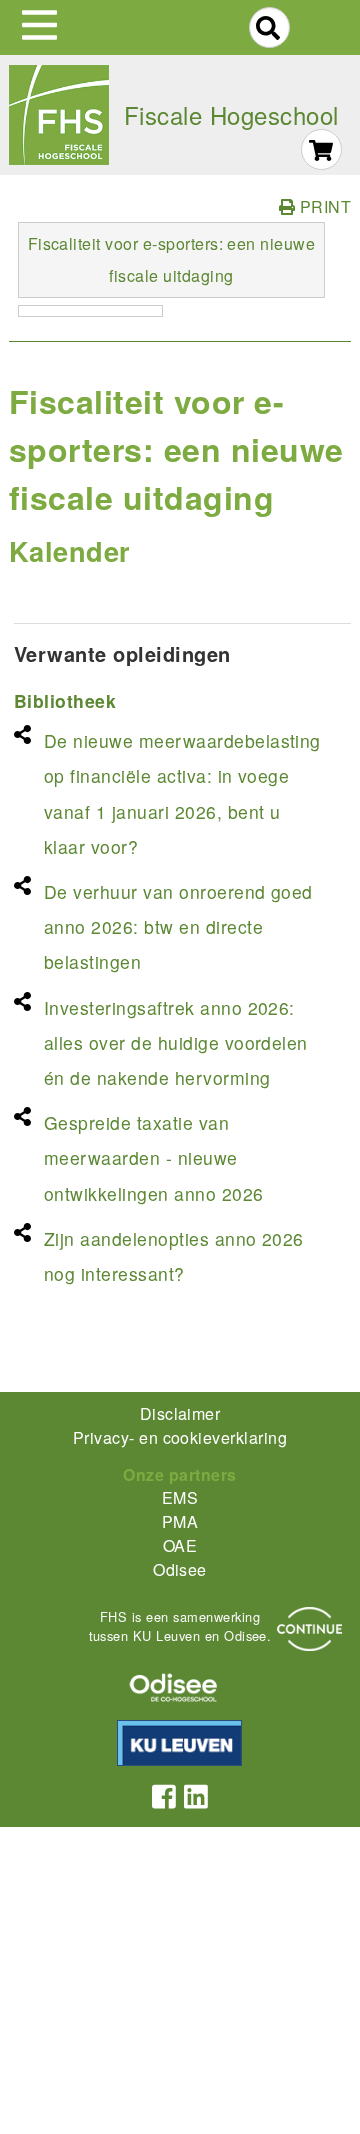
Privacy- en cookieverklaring (180, 1437)
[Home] (59, 115)
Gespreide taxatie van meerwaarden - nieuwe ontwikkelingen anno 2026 (154, 1157)
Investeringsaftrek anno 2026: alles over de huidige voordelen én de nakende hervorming (176, 1042)
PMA (180, 1521)
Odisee (180, 1569)
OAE (180, 1545)
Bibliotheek (65, 700)
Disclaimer (180, 1413)
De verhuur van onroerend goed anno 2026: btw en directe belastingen (178, 926)
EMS (180, 1497)
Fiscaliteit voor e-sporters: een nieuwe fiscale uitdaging (172, 259)
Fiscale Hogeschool (231, 114)
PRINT (323, 206)
